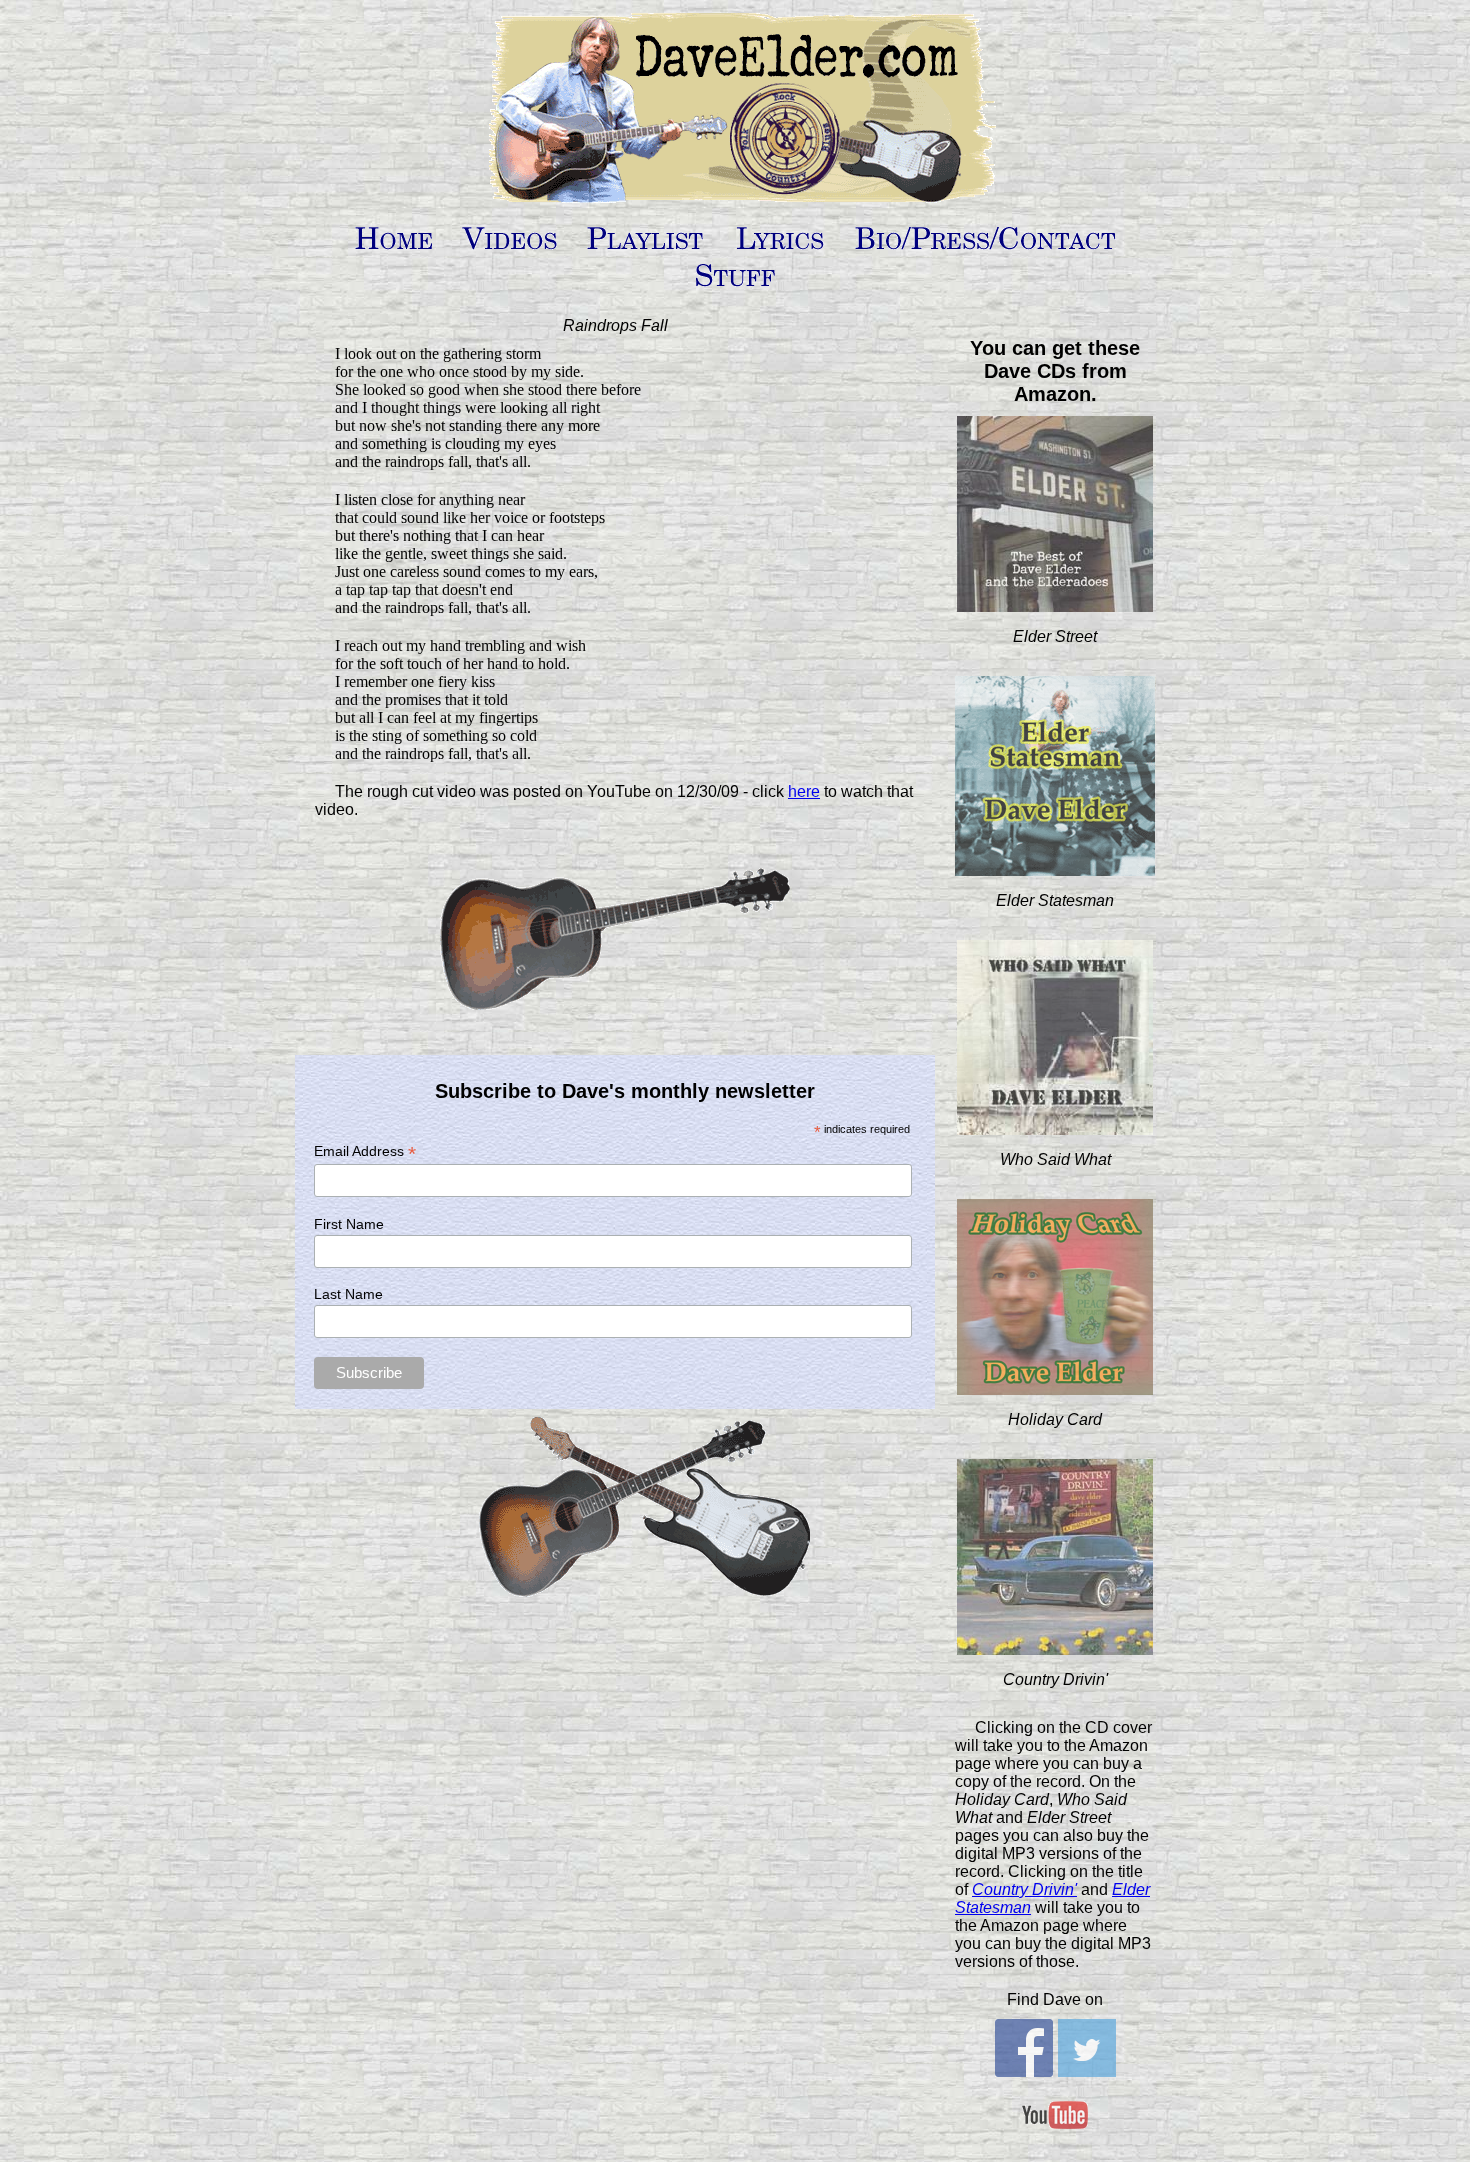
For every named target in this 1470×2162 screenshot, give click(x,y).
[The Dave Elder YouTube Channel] (1055, 2138)
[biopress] (986, 246)
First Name (349, 1224)
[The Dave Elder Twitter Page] (1087, 2069)
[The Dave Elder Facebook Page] (1024, 2069)
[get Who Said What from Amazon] (1055, 1127)
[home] (394, 246)
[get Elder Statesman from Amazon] (1055, 868)
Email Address (365, 1151)
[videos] (510, 246)
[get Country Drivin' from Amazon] (1055, 1647)
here (804, 791)
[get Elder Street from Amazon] (1055, 604)
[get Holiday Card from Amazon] (1055, 1387)
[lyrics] (780, 246)
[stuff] (735, 283)
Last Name (348, 1294)
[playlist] (645, 246)
